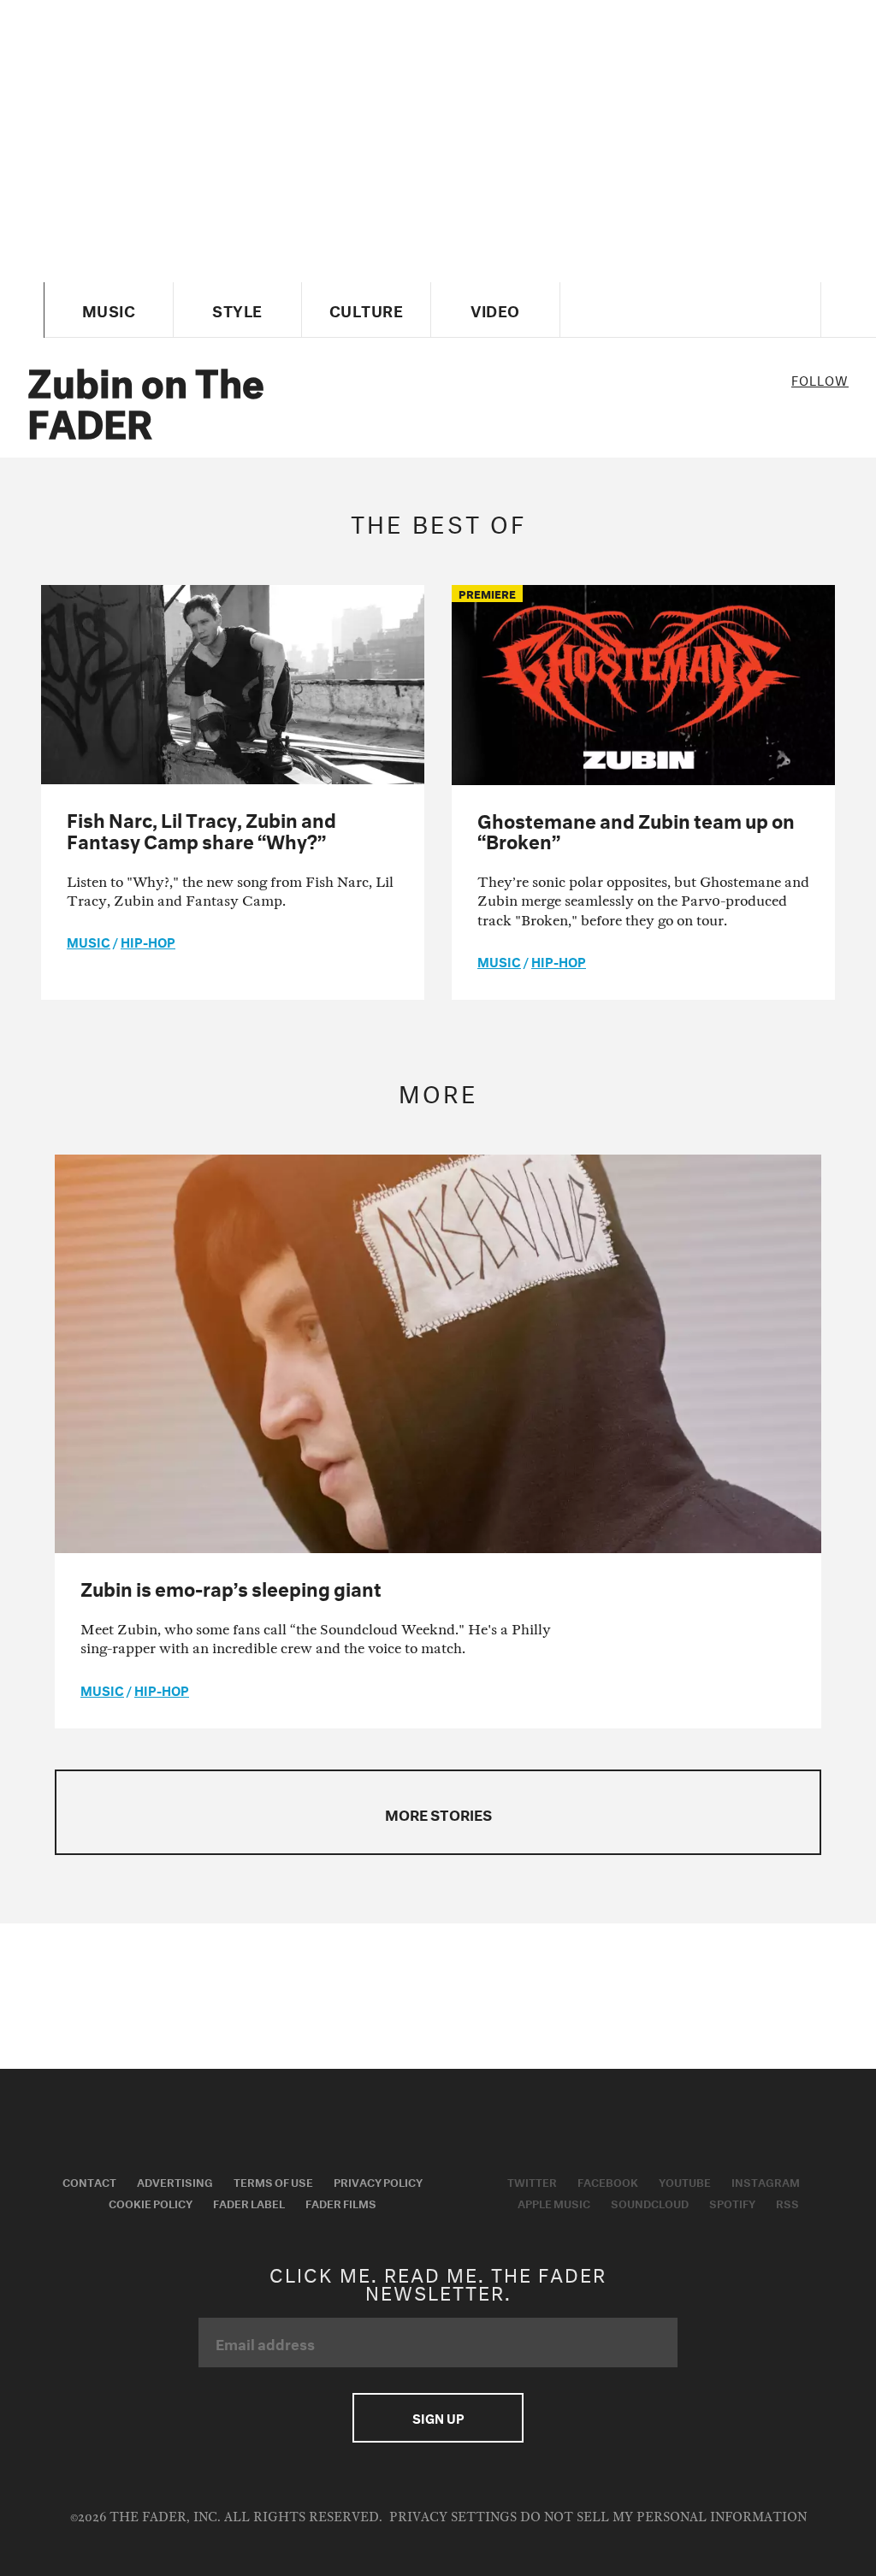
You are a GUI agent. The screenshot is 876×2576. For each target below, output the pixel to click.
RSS (787, 2202)
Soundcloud (650, 2202)
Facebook (608, 2181)
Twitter (532, 2181)
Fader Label (249, 2202)
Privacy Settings (453, 2517)
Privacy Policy (378, 2181)
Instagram (766, 2181)
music (89, 941)
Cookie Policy (151, 2202)
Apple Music (554, 2202)
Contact (89, 2181)
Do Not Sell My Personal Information (663, 2517)
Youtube (685, 2181)
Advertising (175, 2181)
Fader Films (341, 2202)
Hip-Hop (148, 941)
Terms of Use (273, 2181)
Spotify (732, 2202)
